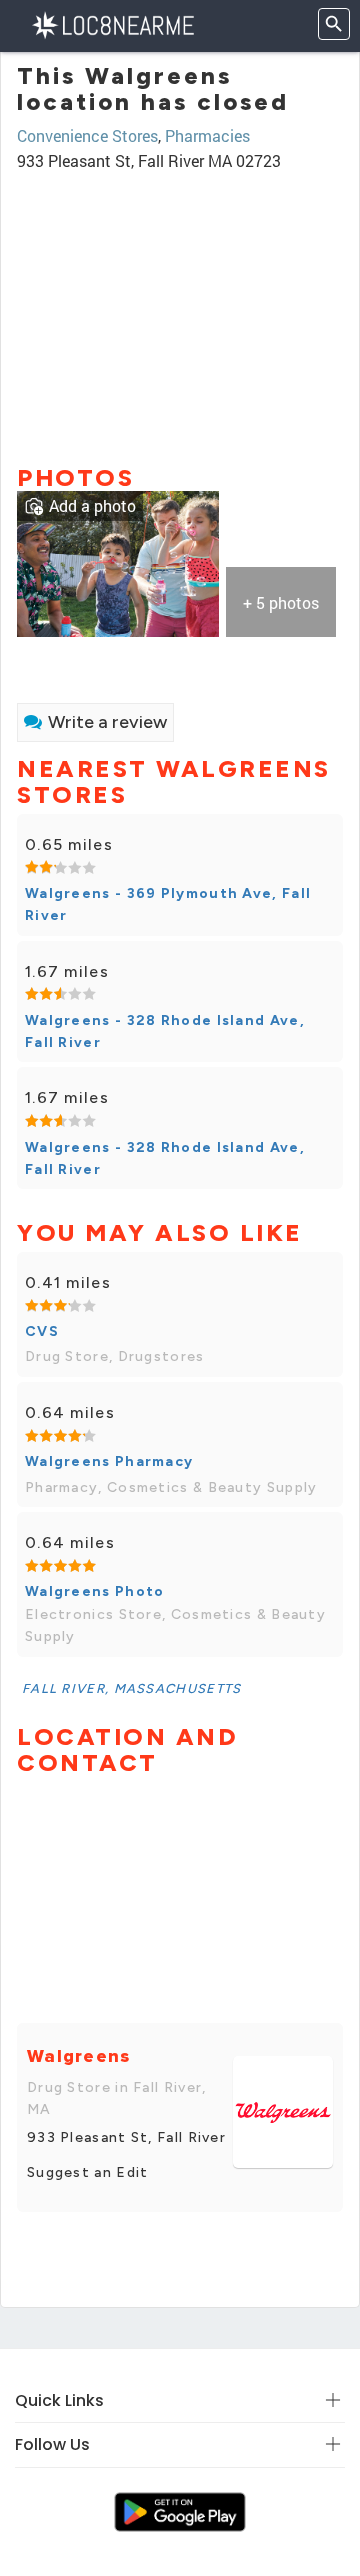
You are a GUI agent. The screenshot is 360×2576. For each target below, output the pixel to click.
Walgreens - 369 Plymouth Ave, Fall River (168, 904)
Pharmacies (207, 135)
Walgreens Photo (95, 1591)
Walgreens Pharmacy (109, 1461)
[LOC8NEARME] (112, 23)
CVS (42, 1331)
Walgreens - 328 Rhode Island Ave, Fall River (165, 1031)
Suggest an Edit (88, 2172)
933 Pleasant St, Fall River (126, 2137)
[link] (118, 561)
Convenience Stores (87, 135)
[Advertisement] (180, 309)
